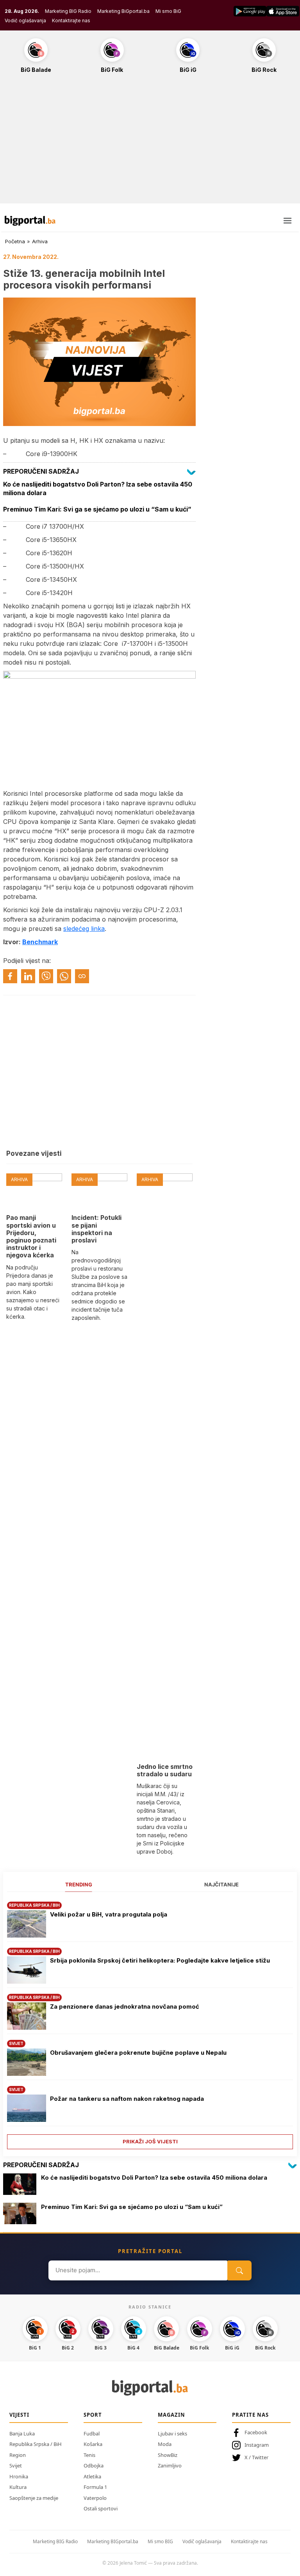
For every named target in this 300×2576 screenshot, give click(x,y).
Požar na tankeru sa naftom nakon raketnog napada (127, 2099)
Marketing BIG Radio (68, 11)
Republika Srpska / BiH (36, 2444)
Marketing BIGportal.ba (113, 2541)
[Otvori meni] (287, 221)
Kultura (18, 2487)
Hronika (19, 2476)
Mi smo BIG (160, 2541)
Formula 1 (95, 2487)
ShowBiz (168, 2455)
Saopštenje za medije (34, 2498)
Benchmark (40, 942)
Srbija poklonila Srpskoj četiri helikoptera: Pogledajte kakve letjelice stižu (160, 1960)
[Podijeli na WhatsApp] (64, 976)
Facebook (256, 2432)
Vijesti (19, 2415)
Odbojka (94, 2465)
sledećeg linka (84, 929)
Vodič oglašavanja (25, 21)
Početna (15, 241)
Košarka (93, 2444)
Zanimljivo (170, 2465)
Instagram (257, 2445)
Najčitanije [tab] (221, 1884)
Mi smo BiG (168, 11)
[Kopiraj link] (82, 976)
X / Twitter (256, 2457)
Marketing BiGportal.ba (123, 11)
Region (18, 2455)
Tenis (89, 2455)
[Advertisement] (150, 143)
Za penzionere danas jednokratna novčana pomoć (125, 2006)
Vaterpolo (95, 2498)
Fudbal (92, 2433)
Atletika (92, 2476)
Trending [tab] (79, 1884)
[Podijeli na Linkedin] (28, 976)
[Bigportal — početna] (30, 221)
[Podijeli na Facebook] (10, 976)
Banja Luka (22, 2433)
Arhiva (40, 241)
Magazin (171, 2415)
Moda (165, 2444)
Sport (93, 2415)
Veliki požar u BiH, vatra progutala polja (109, 1914)
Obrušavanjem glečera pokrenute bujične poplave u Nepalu (138, 2053)
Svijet (16, 2465)
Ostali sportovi (101, 2508)
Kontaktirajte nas (71, 21)
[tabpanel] (150, 2022)
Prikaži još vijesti (150, 2141)
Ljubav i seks (172, 2433)
